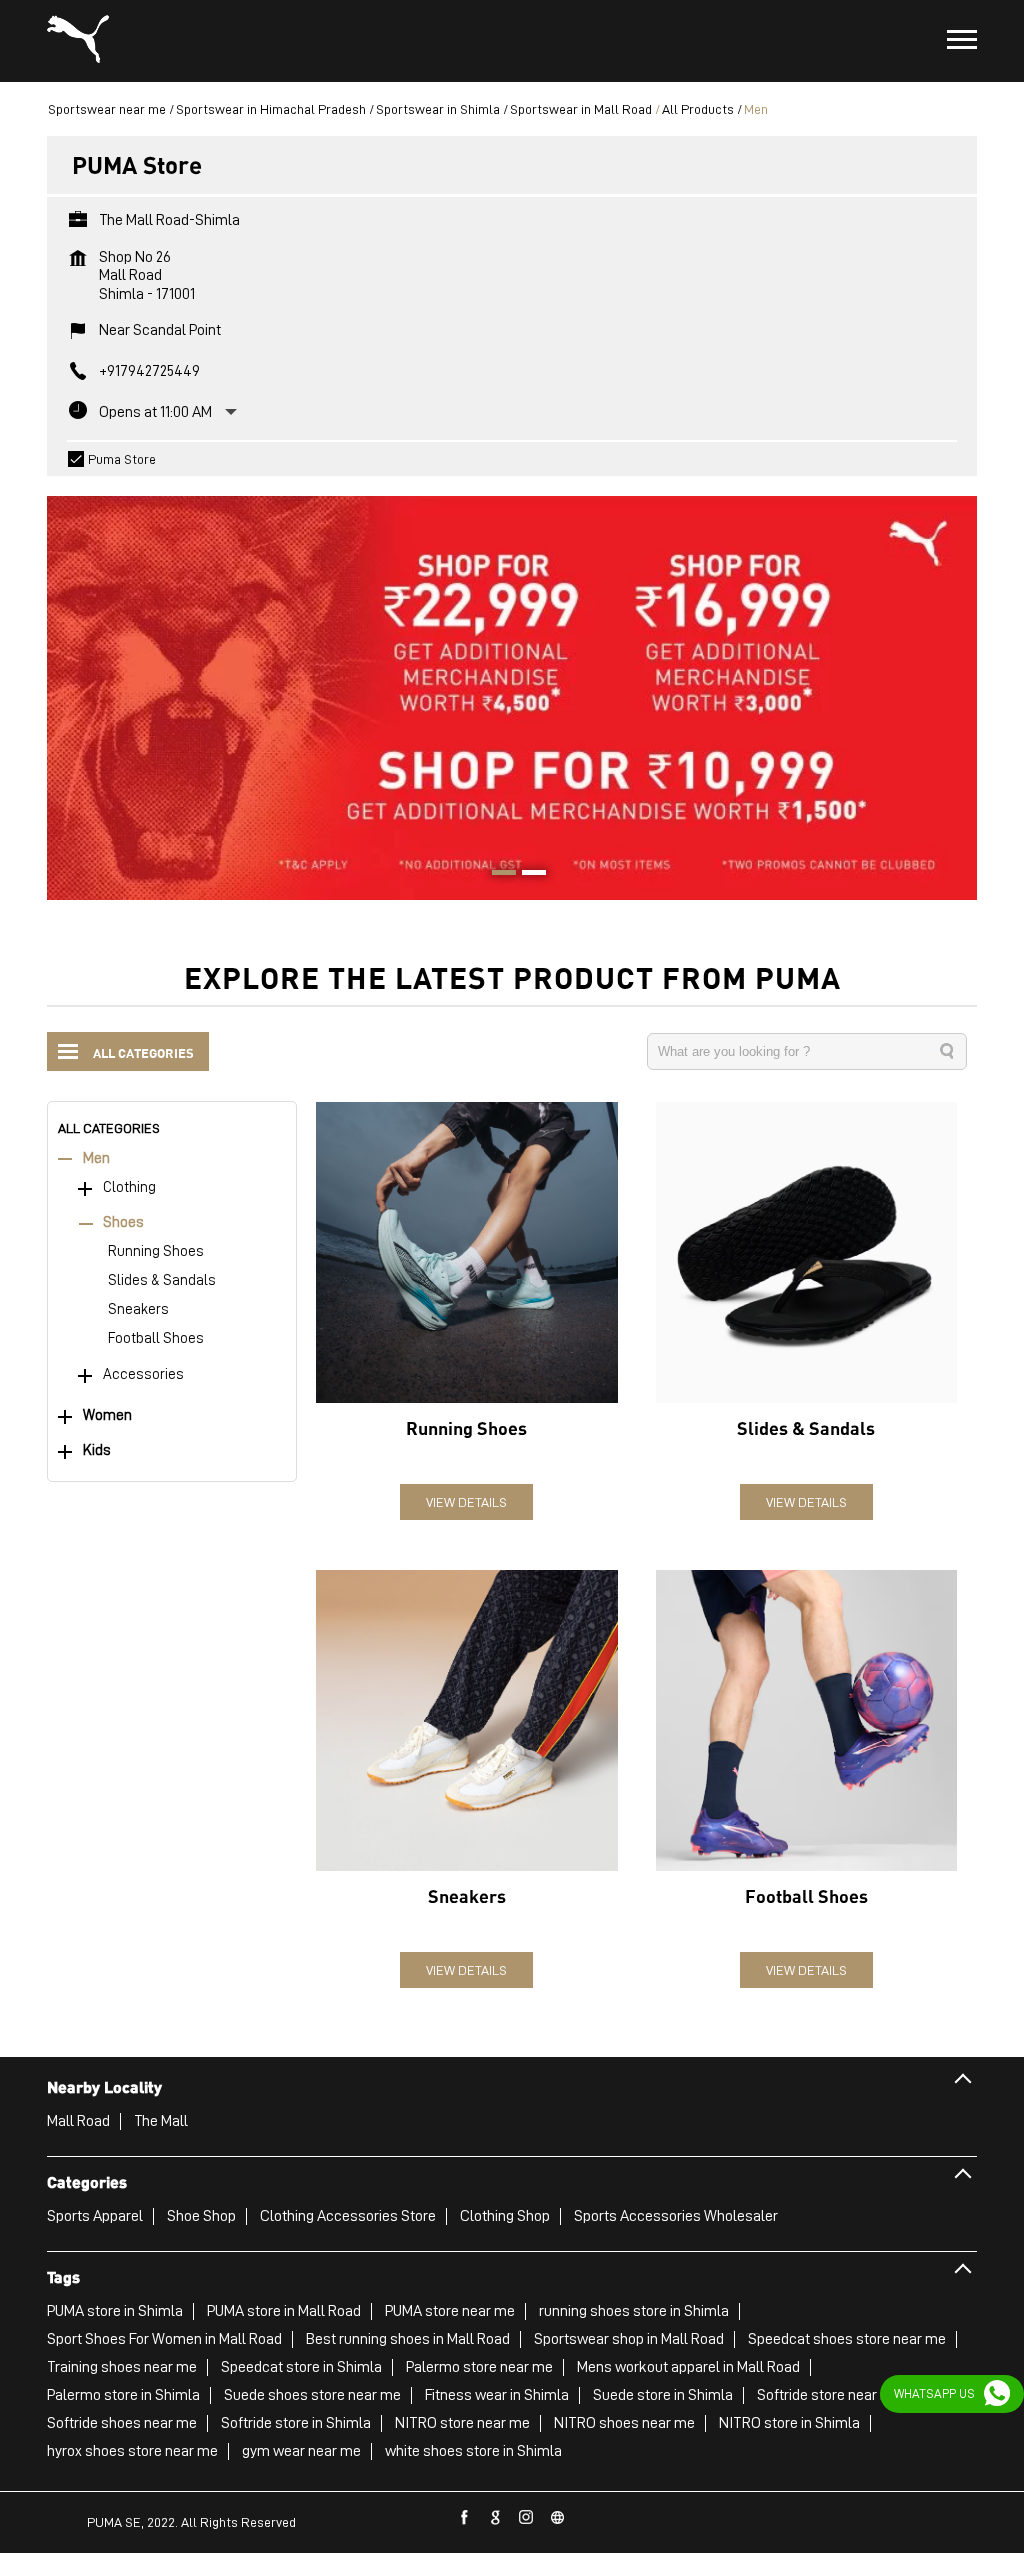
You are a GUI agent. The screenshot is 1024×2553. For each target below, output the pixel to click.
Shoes (123, 1222)
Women (107, 1415)
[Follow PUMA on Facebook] (465, 2518)
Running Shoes (156, 1251)
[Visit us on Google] (496, 2518)
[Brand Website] (558, 2518)
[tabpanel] (512, 688)
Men (96, 1158)
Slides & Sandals (162, 1280)
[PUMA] (78, 41)
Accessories (143, 1374)
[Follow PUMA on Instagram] (527, 2518)
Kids (97, 1450)
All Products (698, 109)
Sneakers (138, 1309)
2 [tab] (527, 875)
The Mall (161, 2121)
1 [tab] (497, 875)
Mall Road (78, 2121)
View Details (466, 1502)
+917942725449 (149, 371)
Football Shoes (156, 1338)
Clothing (129, 1187)
